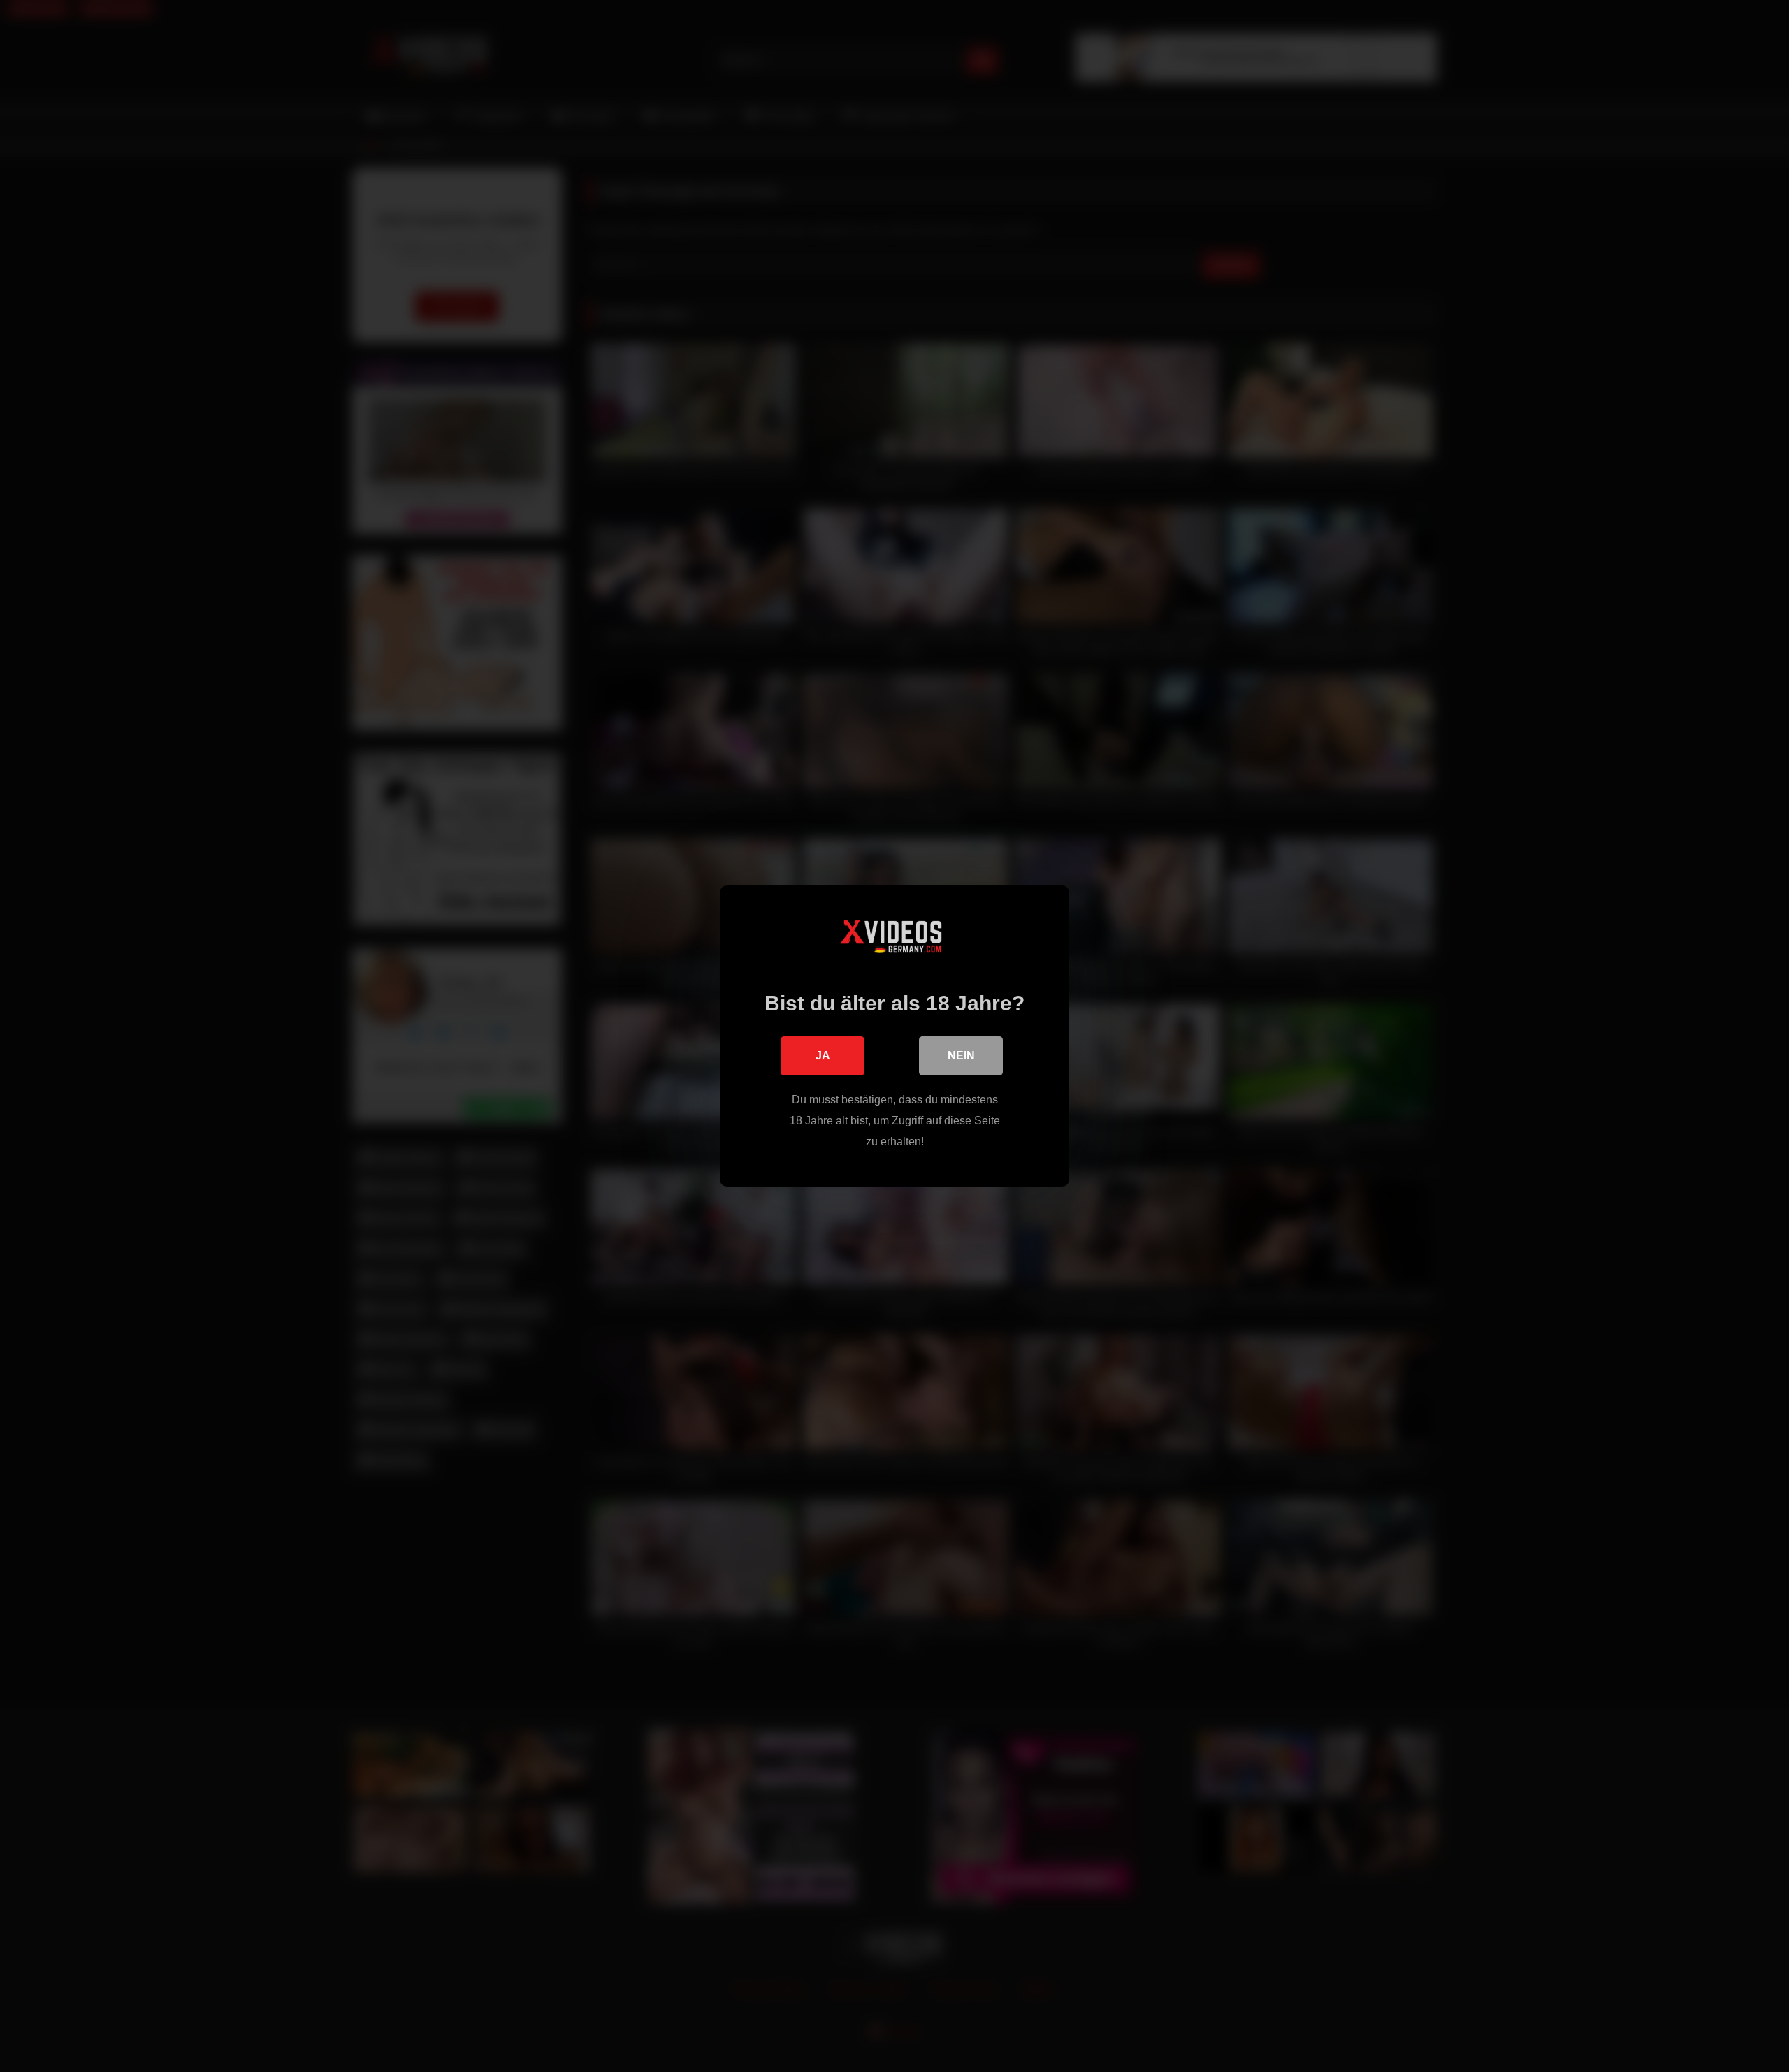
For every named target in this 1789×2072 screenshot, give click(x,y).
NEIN (961, 1056)
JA (823, 1056)
